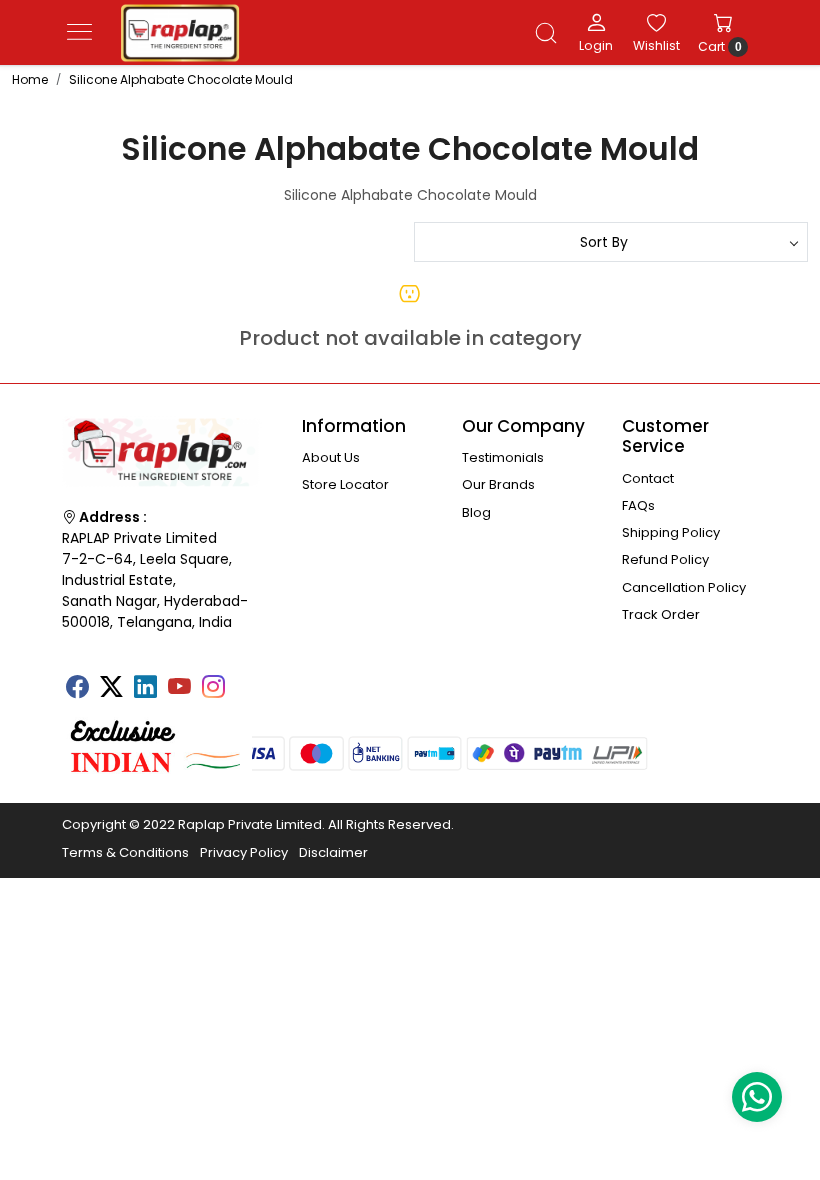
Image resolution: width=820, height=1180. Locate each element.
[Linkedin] (145, 689)
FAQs (638, 505)
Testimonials (503, 457)
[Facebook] (77, 689)
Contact (648, 478)
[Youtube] (179, 689)
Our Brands (498, 484)
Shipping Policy (671, 532)
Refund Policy (665, 559)
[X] (111, 689)
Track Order (661, 614)
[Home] (180, 33)
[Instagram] (213, 689)
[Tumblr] (247, 680)
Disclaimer (333, 852)
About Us (331, 457)
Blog (476, 512)
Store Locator (345, 484)
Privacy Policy (244, 852)
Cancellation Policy (684, 587)
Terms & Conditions (125, 852)
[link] (546, 33)
